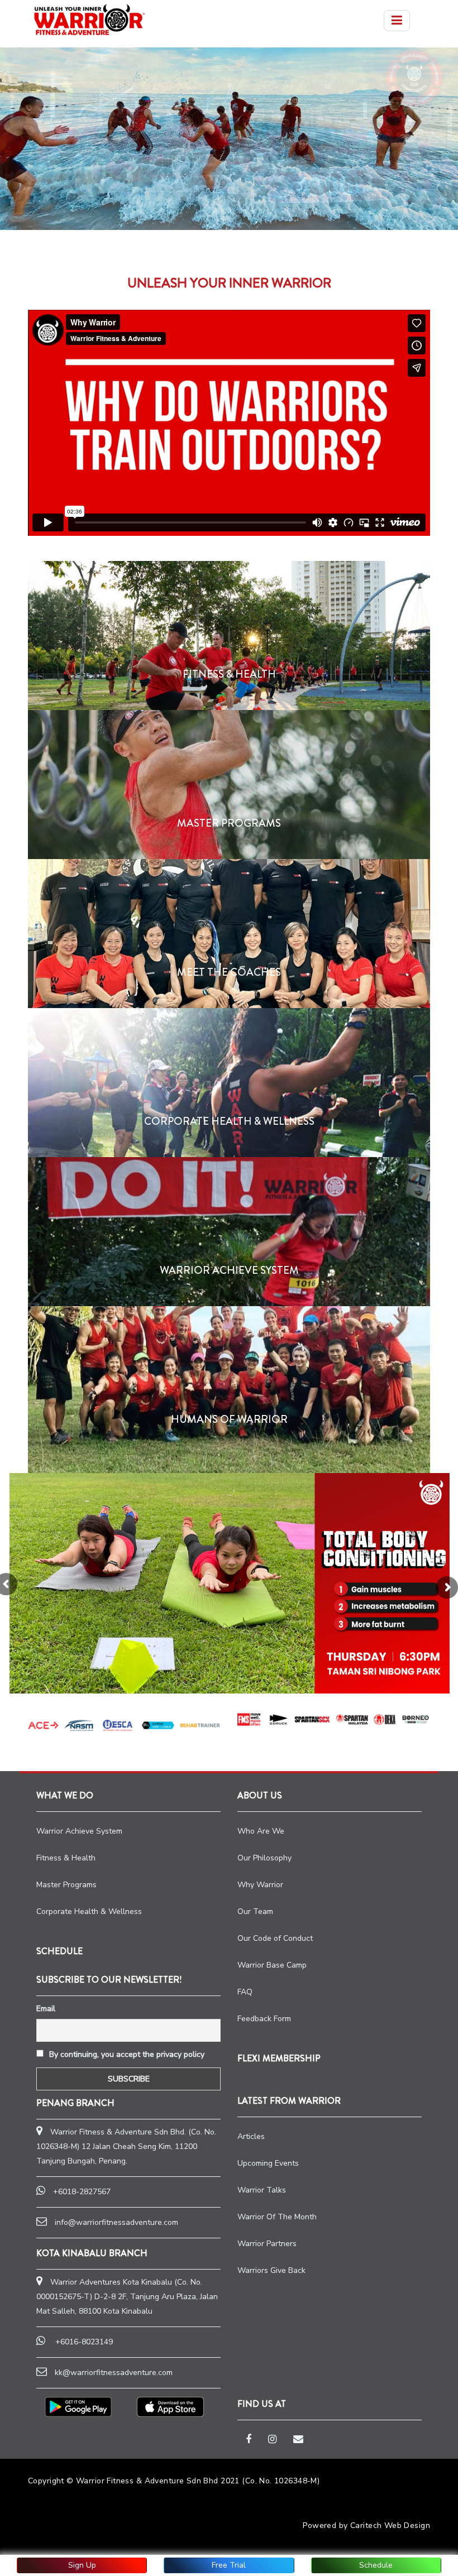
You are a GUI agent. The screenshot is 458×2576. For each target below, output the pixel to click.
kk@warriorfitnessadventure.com (114, 2373)
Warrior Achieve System (79, 1831)
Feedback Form (264, 2019)
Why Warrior (260, 1885)
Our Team (255, 1911)
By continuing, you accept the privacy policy (126, 2054)
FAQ (245, 1992)
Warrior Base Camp (272, 1965)
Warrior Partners (267, 2244)
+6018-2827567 (82, 2192)
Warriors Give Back (271, 2270)
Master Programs (66, 1885)
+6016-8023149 (84, 2342)
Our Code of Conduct (275, 1938)
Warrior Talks (262, 2190)
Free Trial (229, 2565)
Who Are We (261, 1831)
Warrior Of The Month (277, 2217)
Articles (251, 2136)
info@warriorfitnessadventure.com (116, 2222)
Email (46, 2009)
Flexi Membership (279, 2058)
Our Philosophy (264, 1858)
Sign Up (82, 2565)
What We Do (65, 1795)
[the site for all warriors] (89, 20)
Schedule (376, 2565)
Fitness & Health (66, 1858)
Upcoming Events (268, 2163)
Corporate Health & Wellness (89, 1911)
